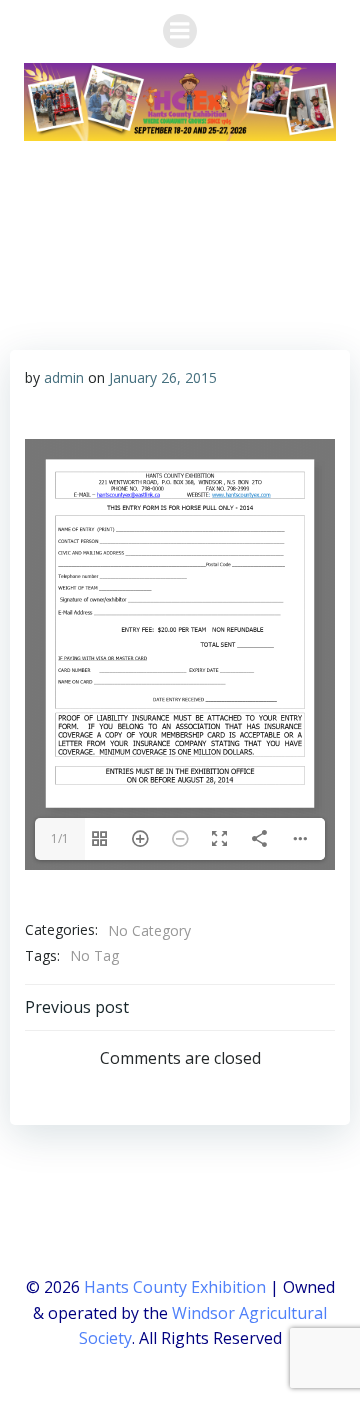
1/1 (60, 838)
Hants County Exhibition (175, 1287)
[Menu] (180, 31)
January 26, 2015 (163, 377)
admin (64, 377)
